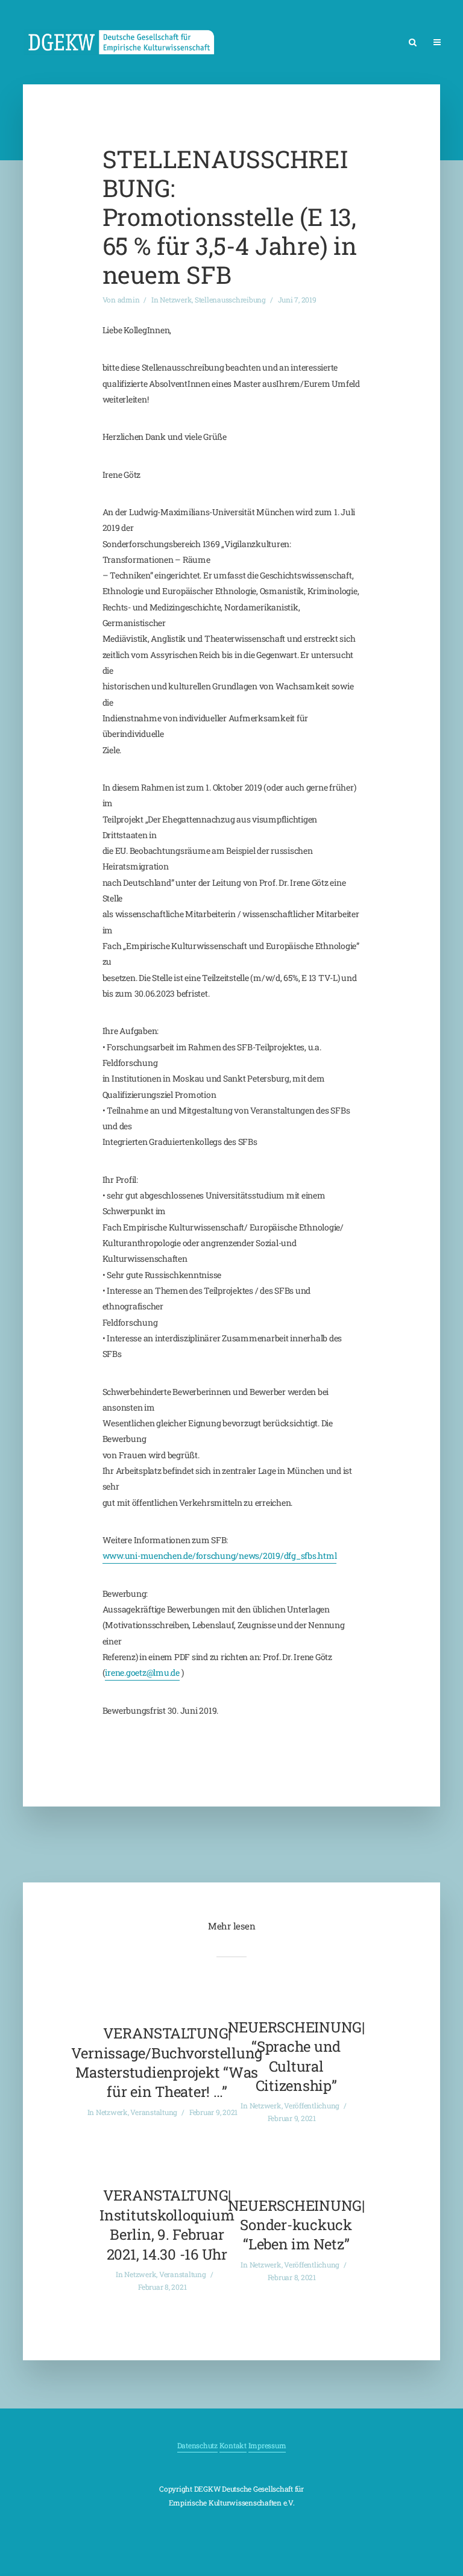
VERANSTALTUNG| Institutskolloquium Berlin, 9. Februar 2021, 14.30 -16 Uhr (167, 2224)
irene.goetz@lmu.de (142, 1672)
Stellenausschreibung (230, 299)
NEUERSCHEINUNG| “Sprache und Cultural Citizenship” (296, 2056)
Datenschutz (197, 2445)
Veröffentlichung (312, 2105)
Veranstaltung (154, 2112)
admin (129, 299)
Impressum (267, 2445)
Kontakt (233, 2445)
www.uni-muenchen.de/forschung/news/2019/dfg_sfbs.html (220, 1556)
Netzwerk (176, 299)
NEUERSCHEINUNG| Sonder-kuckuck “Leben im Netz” (296, 2225)
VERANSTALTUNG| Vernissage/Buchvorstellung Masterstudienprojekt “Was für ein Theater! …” (167, 2062)
